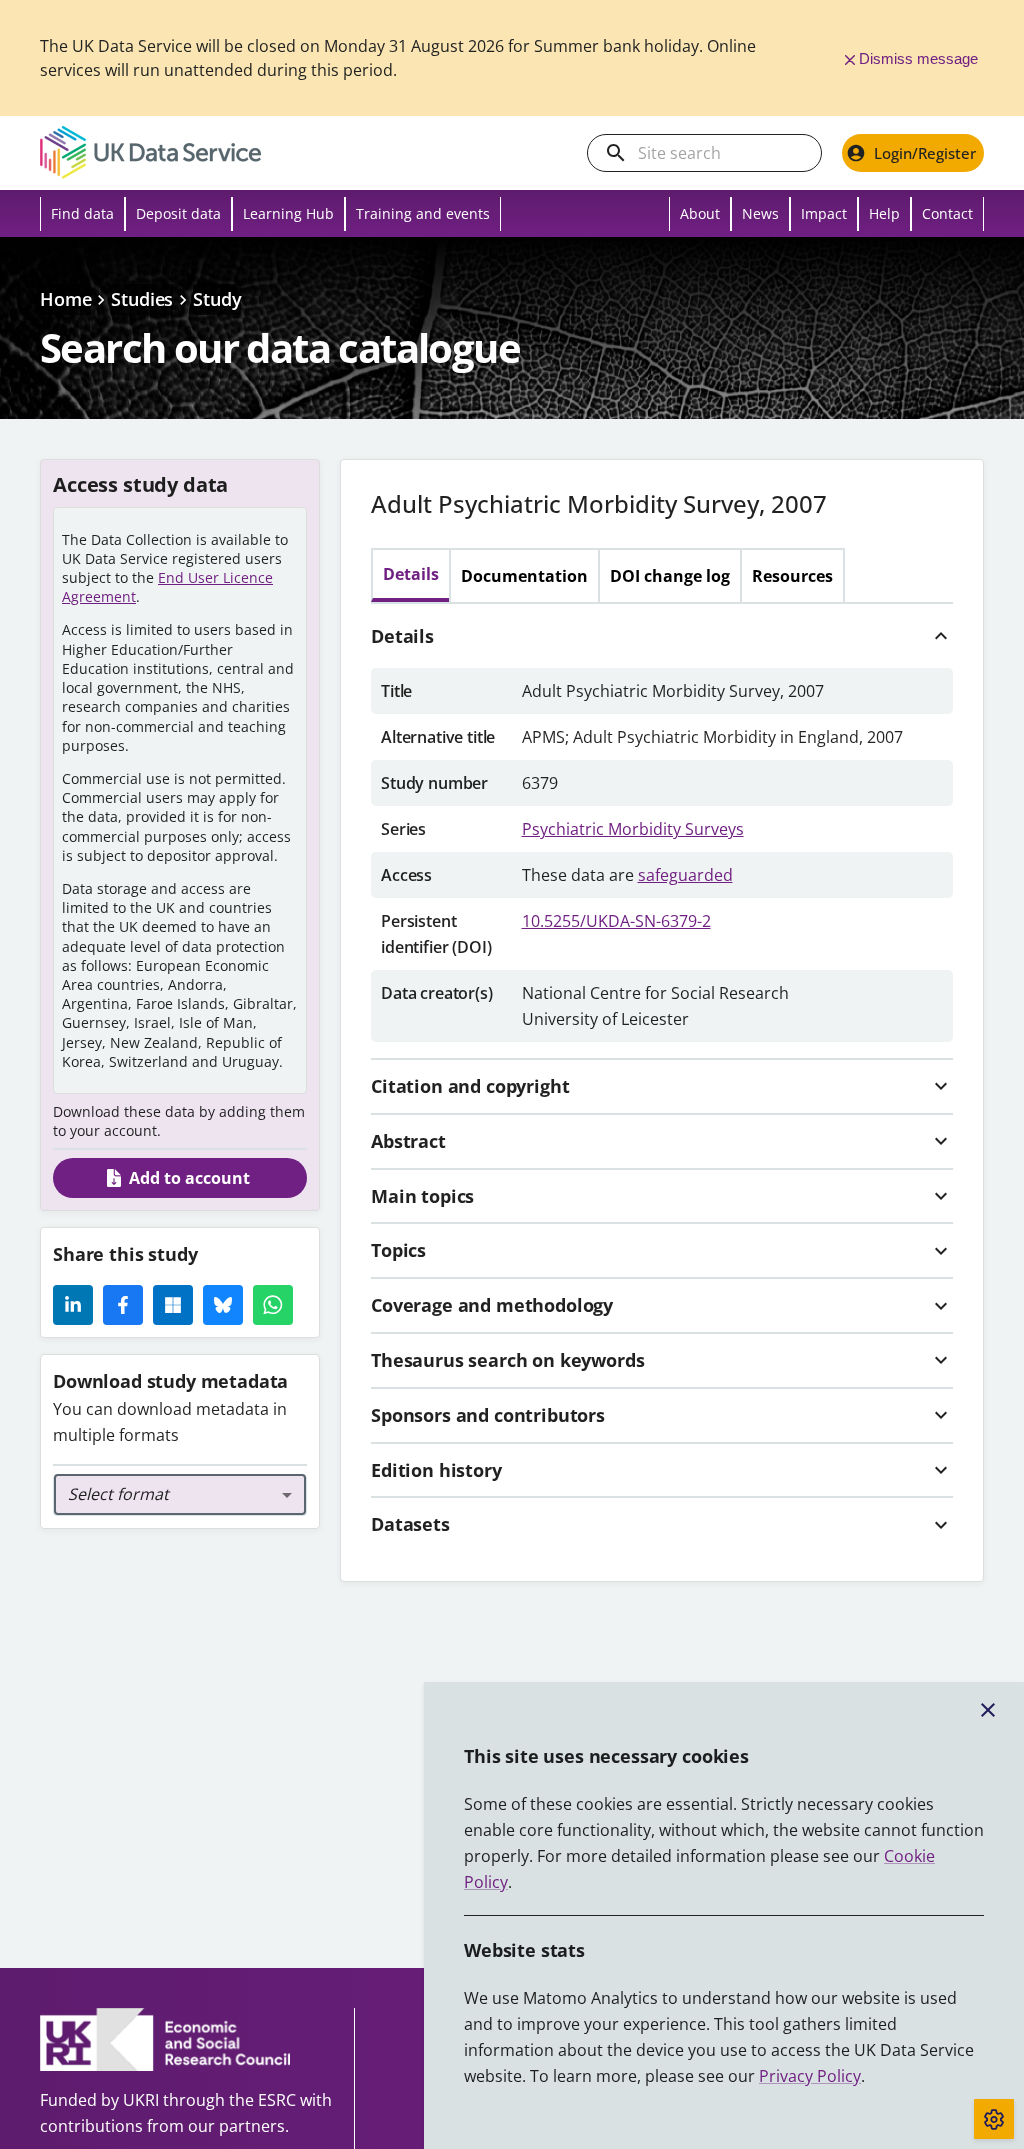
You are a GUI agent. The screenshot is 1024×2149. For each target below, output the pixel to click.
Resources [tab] (792, 576)
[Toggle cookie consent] (994, 2119)
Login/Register (925, 153)
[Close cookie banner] (988, 1710)
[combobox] (180, 1495)
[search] (616, 153)
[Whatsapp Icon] (273, 1305)
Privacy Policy (810, 2076)
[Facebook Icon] (123, 1305)
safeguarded (685, 875)
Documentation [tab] (524, 576)
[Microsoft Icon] (173, 1305)
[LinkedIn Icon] (73, 1305)
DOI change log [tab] (670, 576)
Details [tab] (411, 574)
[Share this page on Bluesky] (223, 1305)
